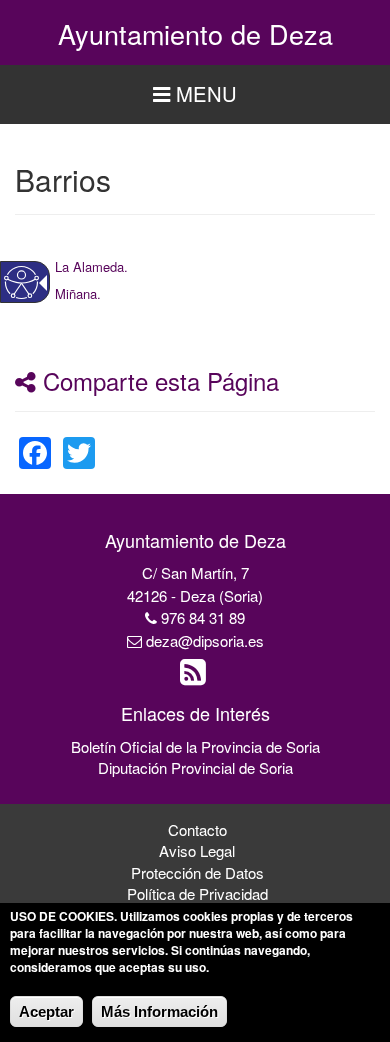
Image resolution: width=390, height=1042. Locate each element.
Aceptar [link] (46, 1011)
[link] (91, 265)
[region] (195, 94)
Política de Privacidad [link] (197, 893)
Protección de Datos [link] (197, 872)
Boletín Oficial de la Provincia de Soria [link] (195, 746)
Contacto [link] (197, 829)
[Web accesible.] (21, 282)
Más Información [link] (159, 1011)
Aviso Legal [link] (197, 850)
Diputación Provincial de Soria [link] (195, 767)
